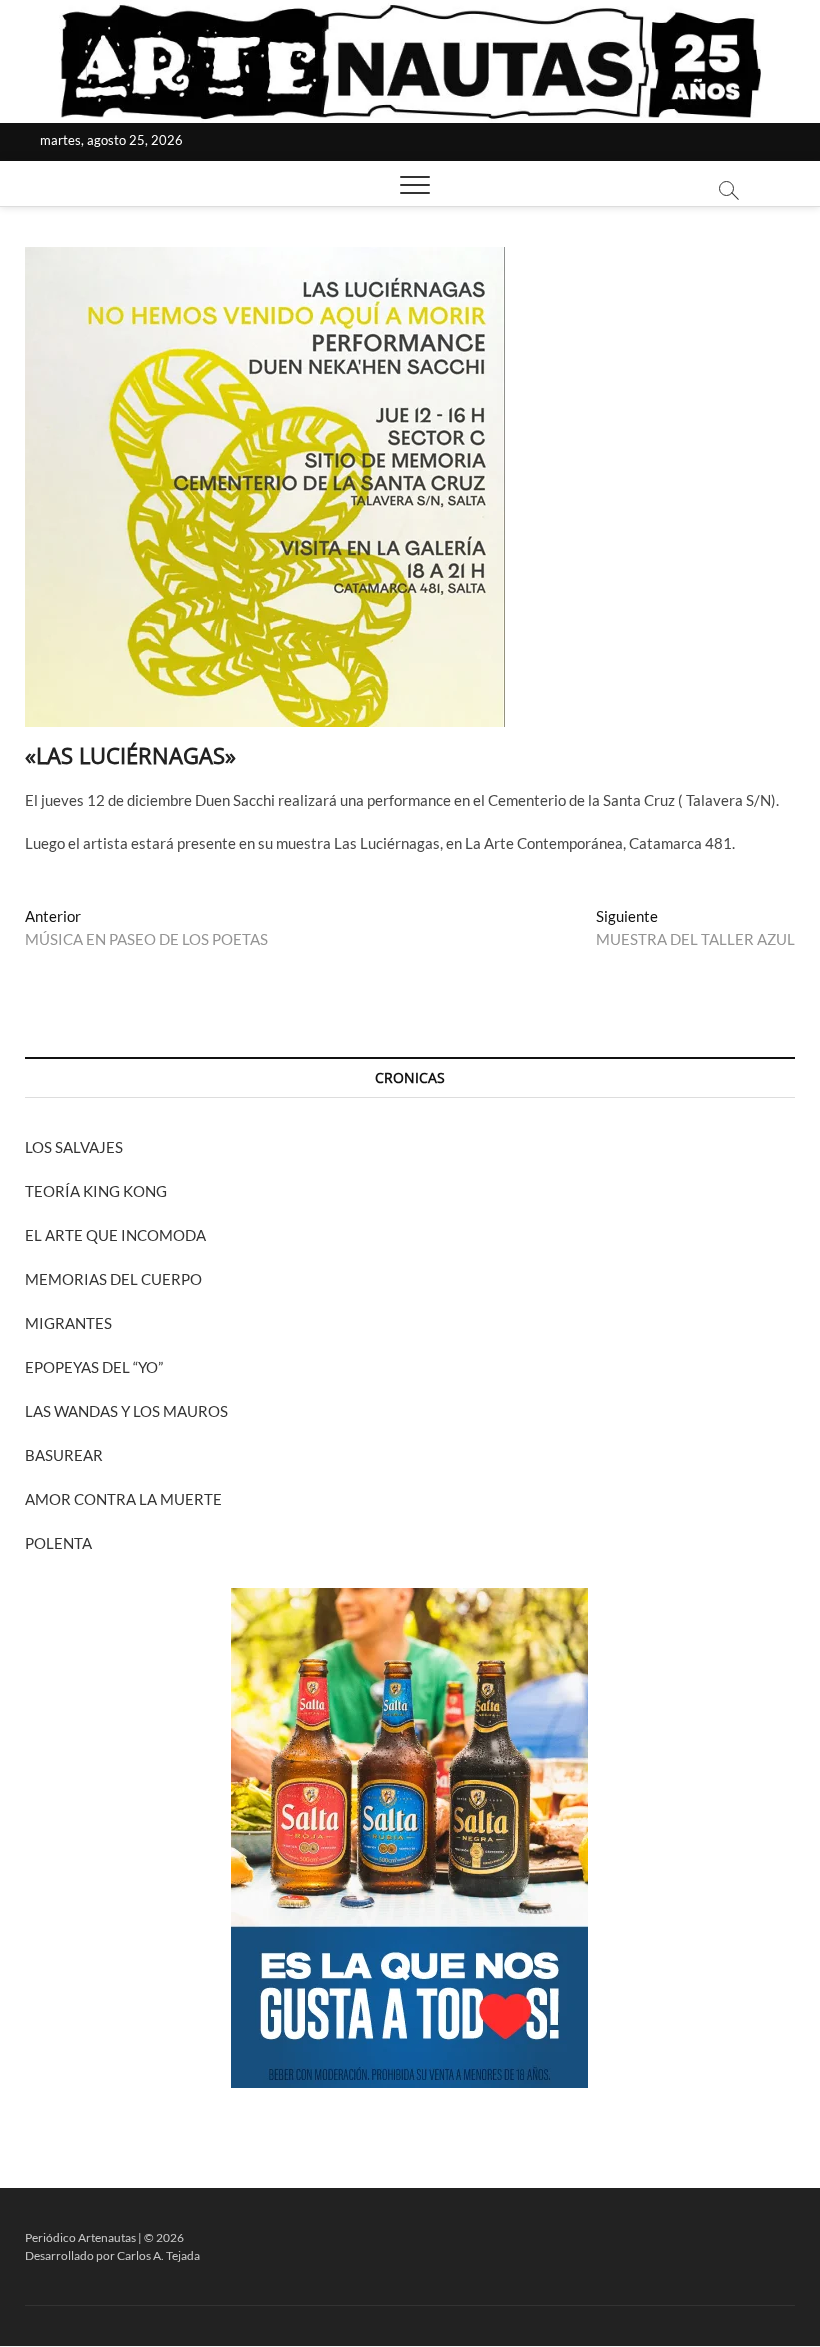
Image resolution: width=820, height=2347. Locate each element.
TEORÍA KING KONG (96, 1191)
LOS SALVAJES (74, 1147)
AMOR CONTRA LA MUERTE (123, 1499)
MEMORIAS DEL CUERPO (113, 1279)
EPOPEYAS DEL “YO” (94, 1367)
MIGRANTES (68, 1323)
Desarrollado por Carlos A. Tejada (112, 2255)
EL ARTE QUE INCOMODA (115, 1235)
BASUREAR (64, 1455)
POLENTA (58, 1543)
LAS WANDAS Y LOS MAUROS (126, 1411)
